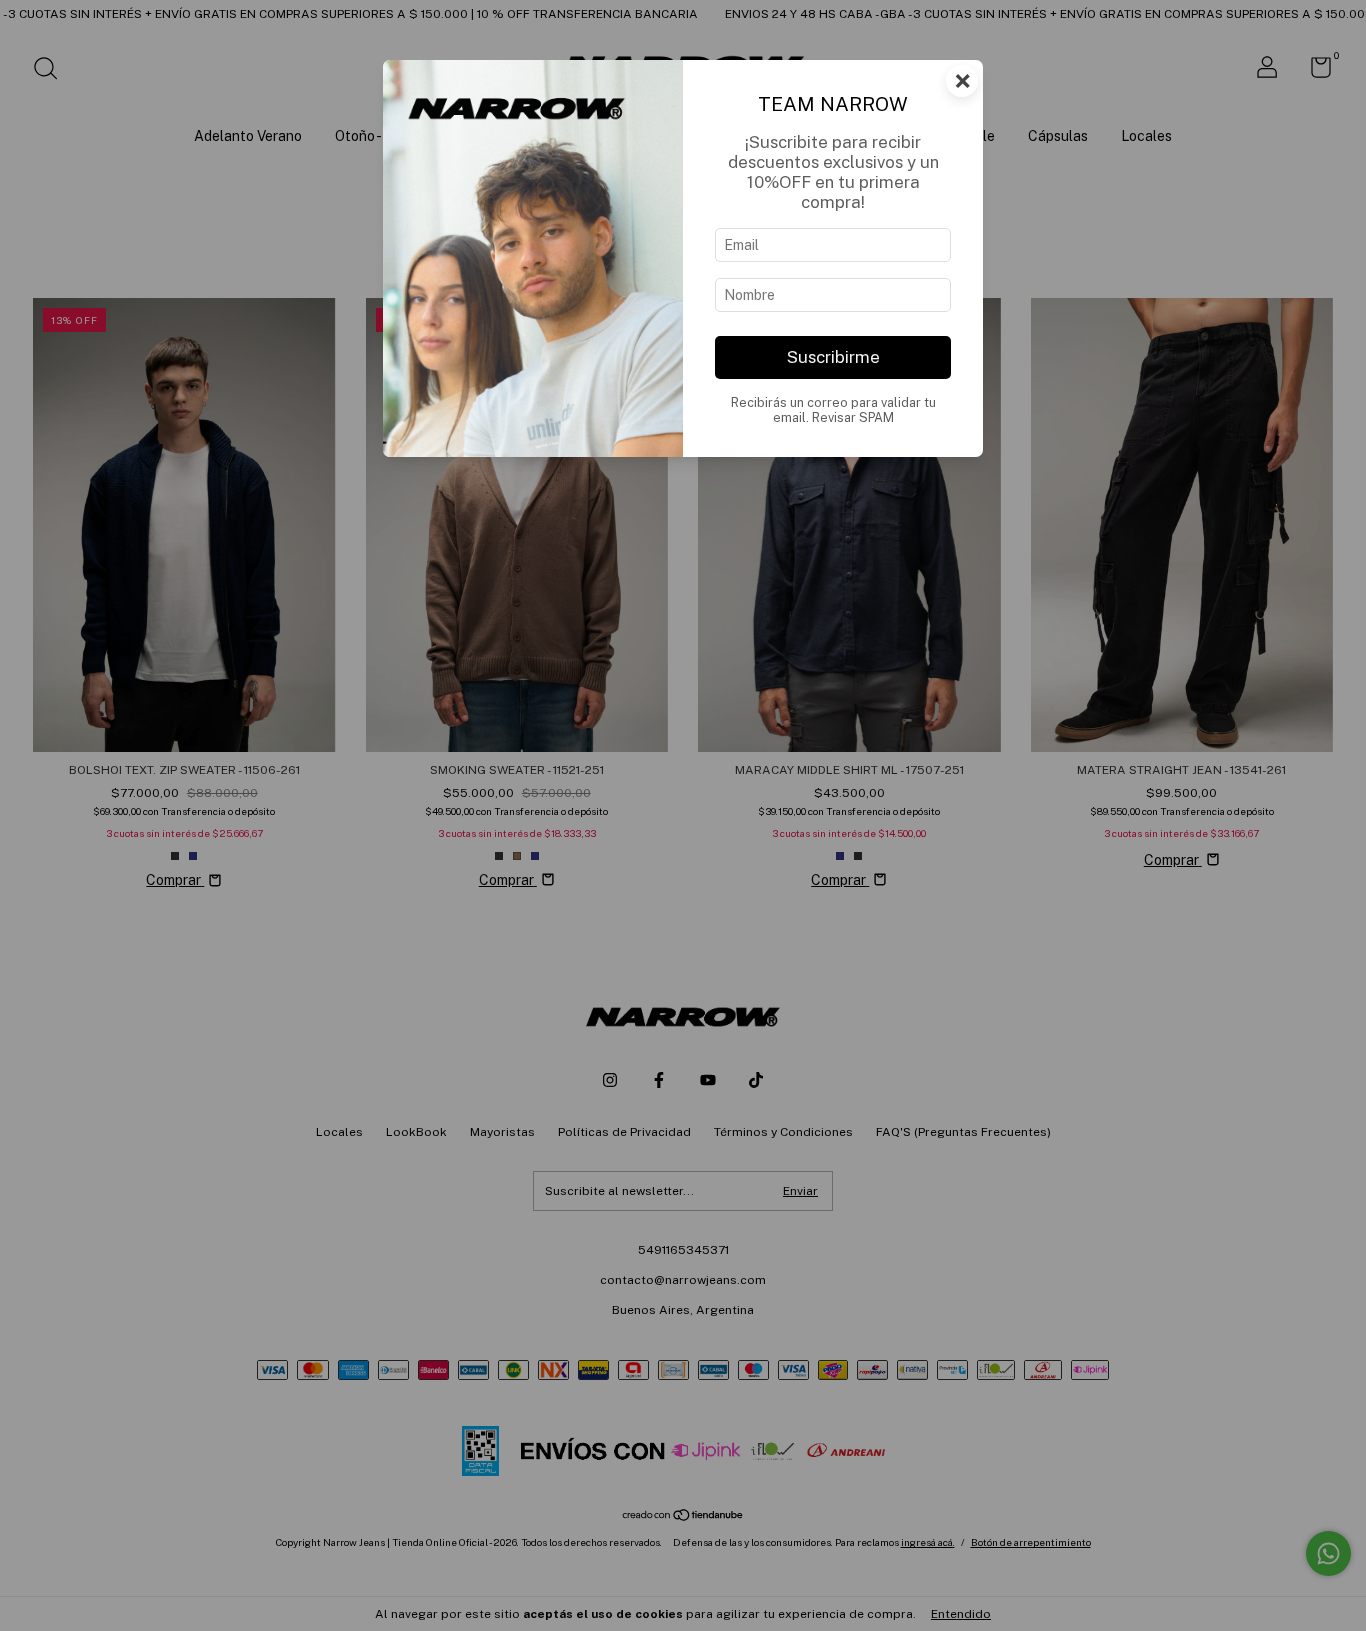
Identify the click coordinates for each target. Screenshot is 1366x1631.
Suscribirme (833, 357)
